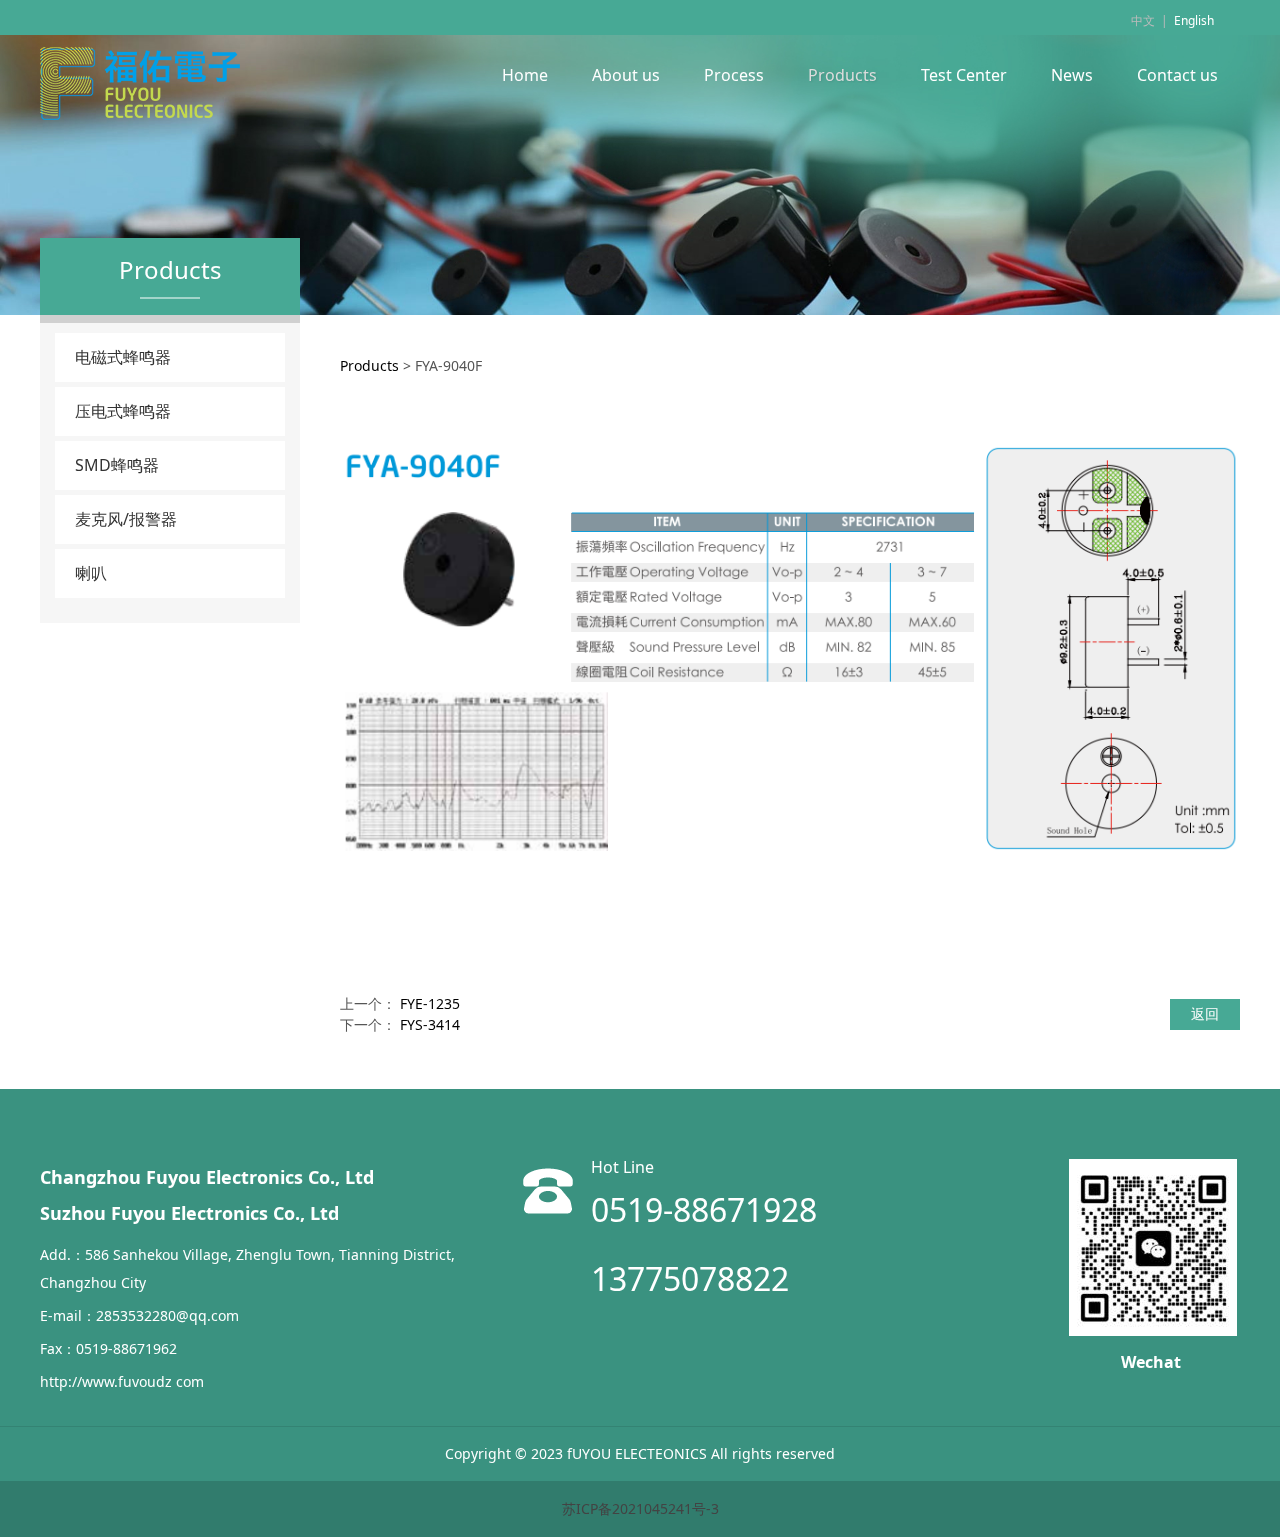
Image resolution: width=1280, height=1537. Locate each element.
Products (842, 75)
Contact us (1177, 75)
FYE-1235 (430, 1003)
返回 (1205, 1013)
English (1194, 20)
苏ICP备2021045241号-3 (640, 1508)
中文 (1143, 20)
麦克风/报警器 (126, 519)
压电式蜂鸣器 (123, 411)
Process (734, 75)
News (1072, 75)
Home (525, 75)
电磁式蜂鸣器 (123, 357)
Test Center (964, 75)
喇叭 (91, 573)
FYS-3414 (430, 1024)
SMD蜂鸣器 (117, 465)
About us (626, 75)
